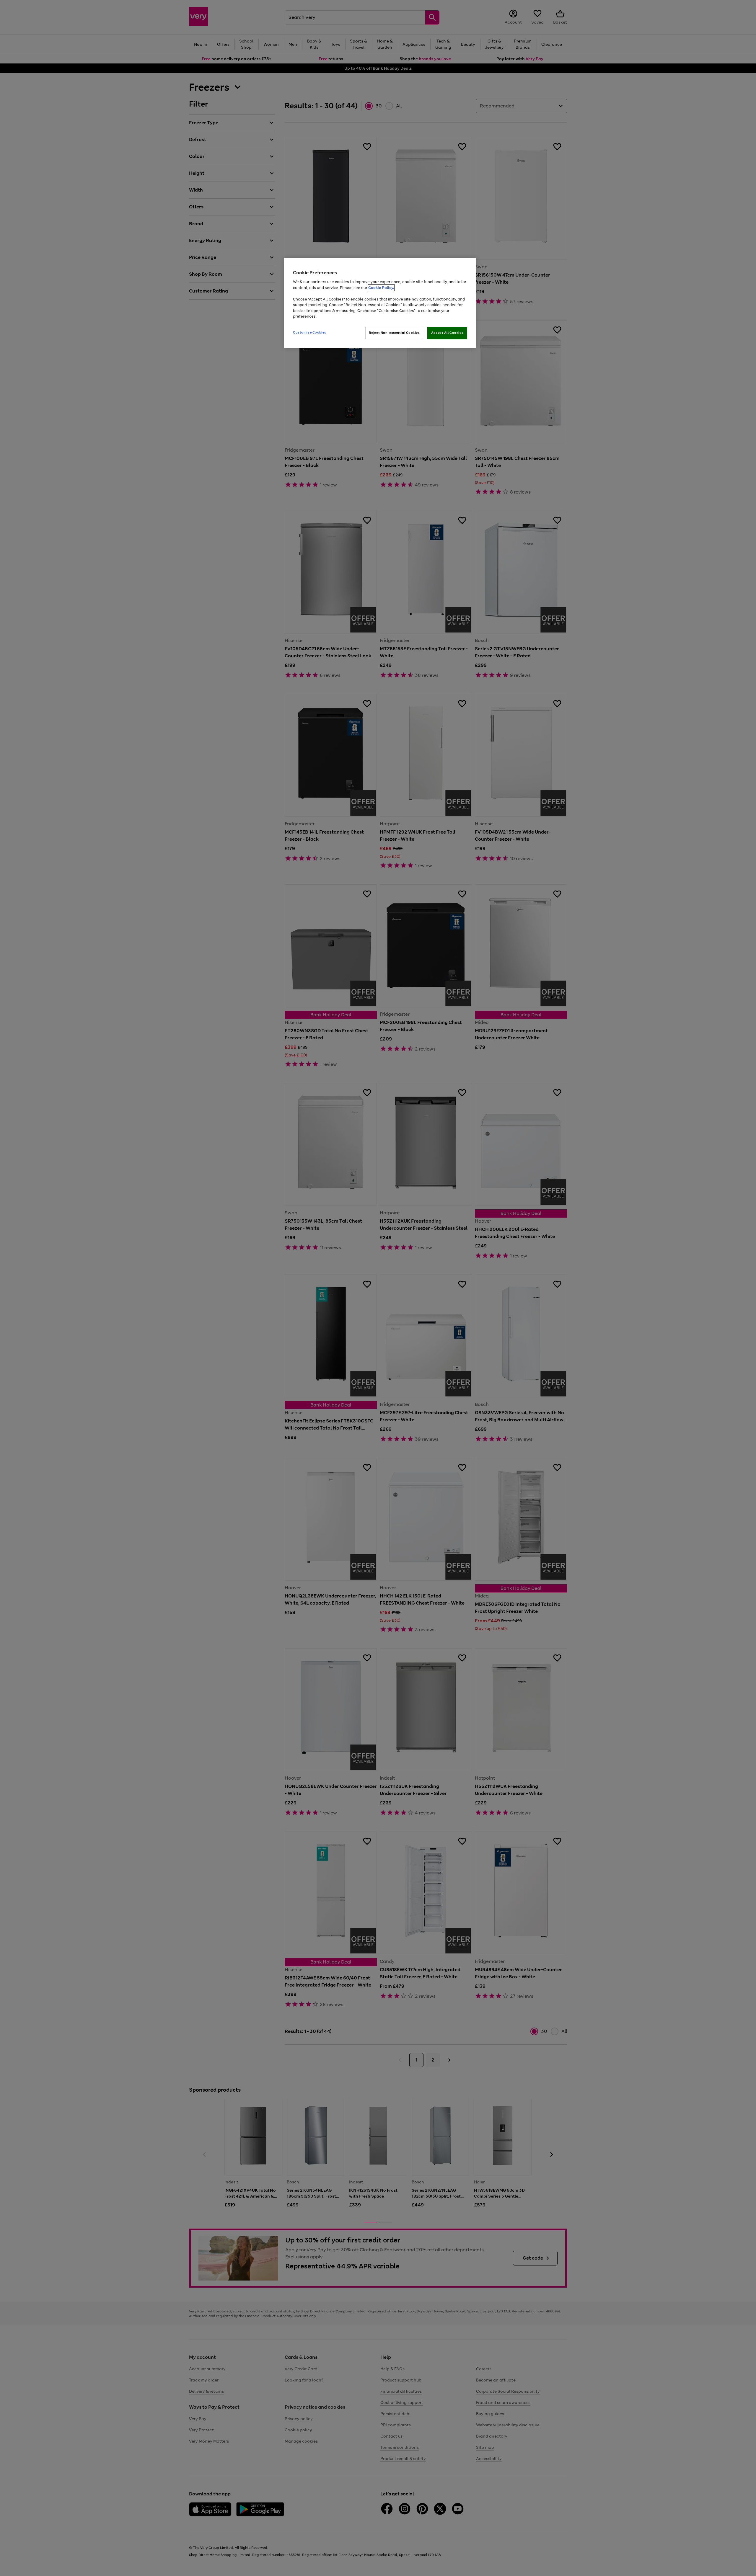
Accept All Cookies (447, 333)
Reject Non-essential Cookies (394, 333)
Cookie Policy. (381, 288)
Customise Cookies (310, 332)
